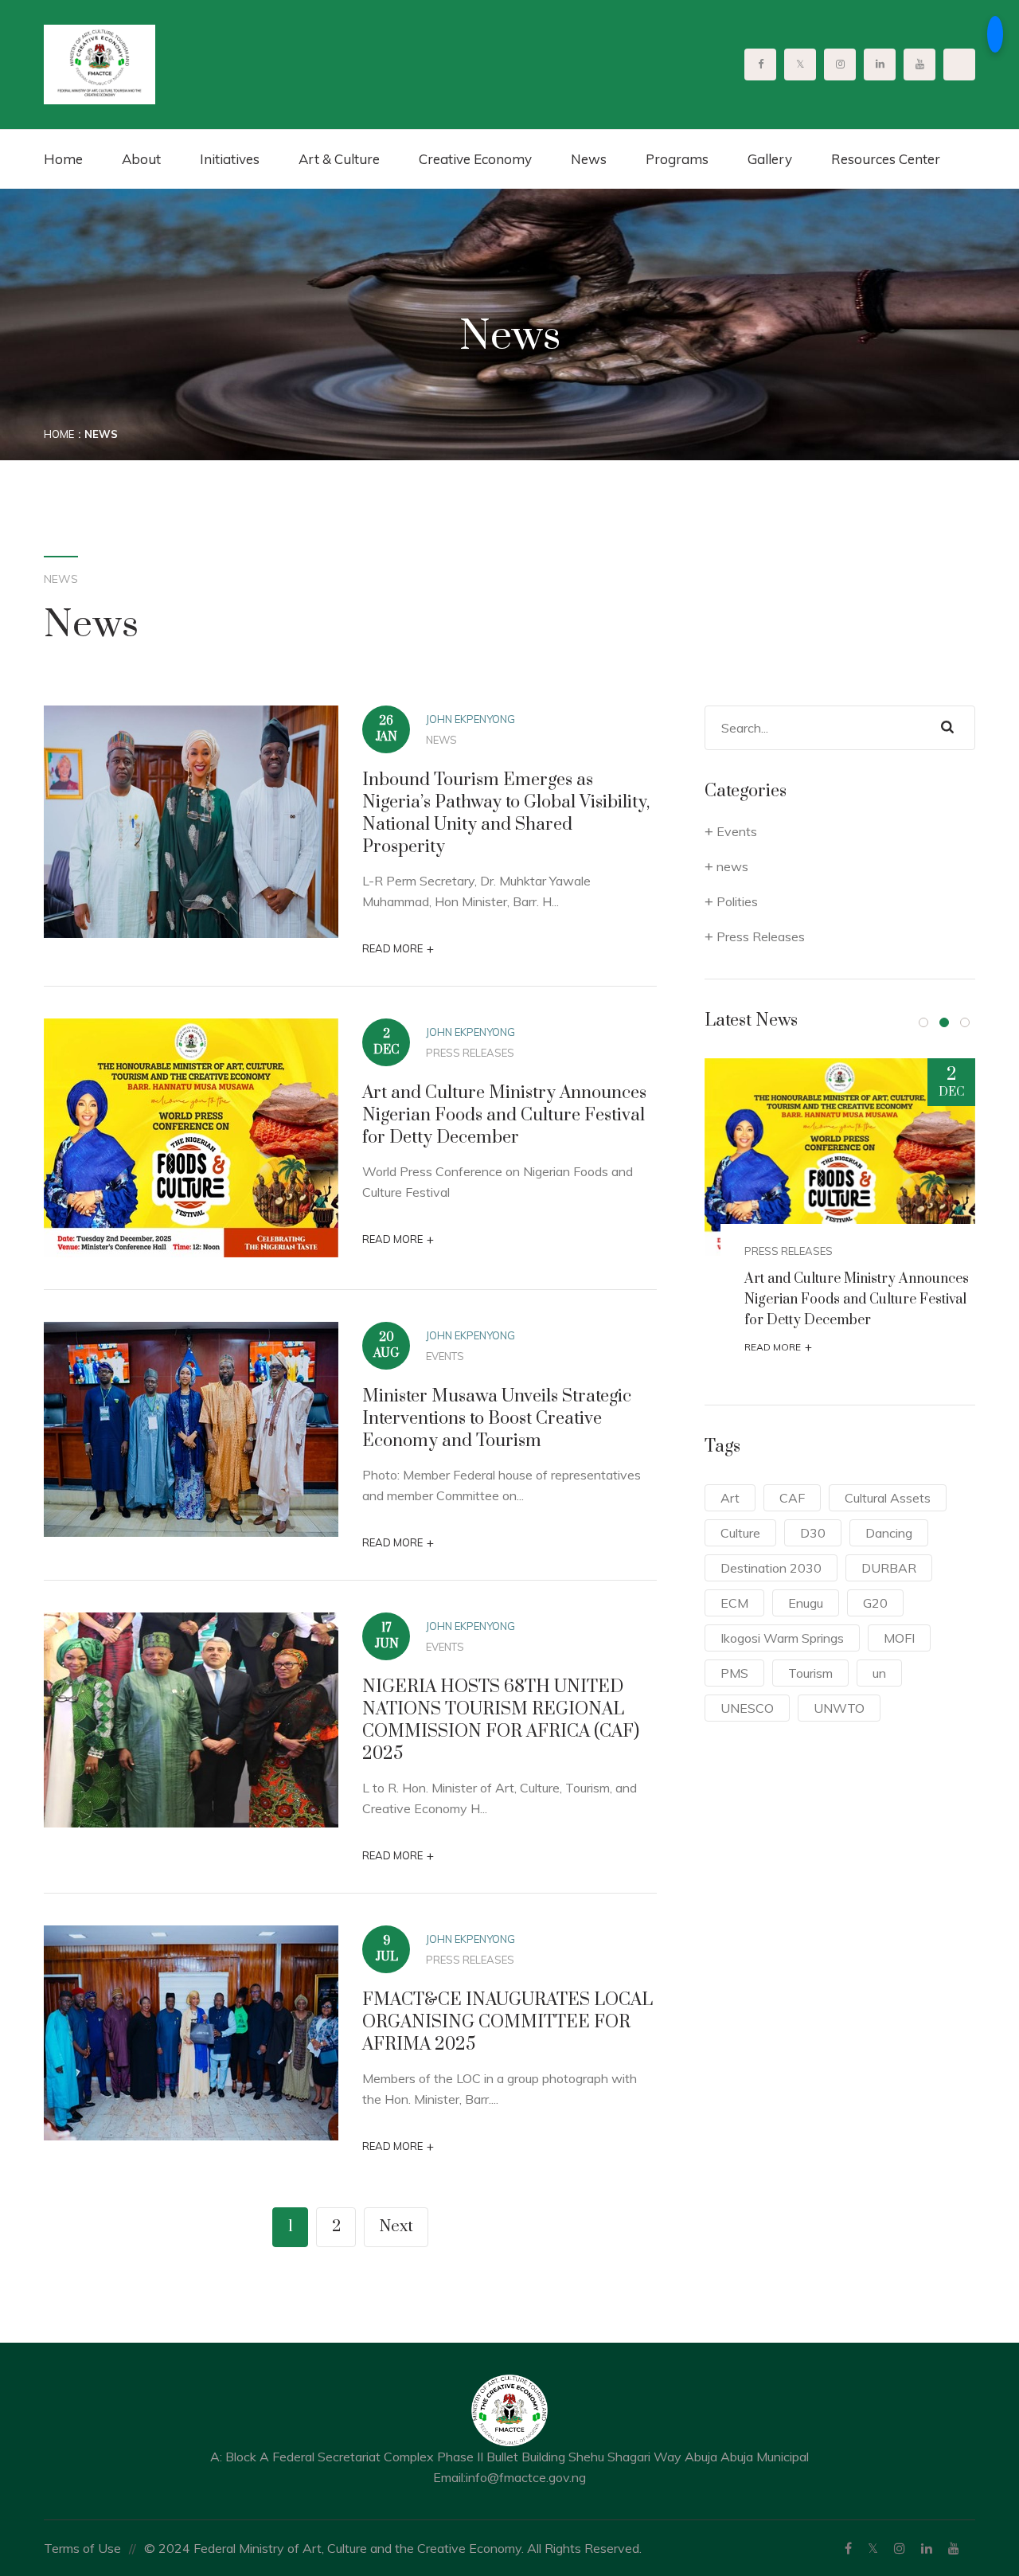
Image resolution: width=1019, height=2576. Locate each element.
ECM (734, 1603)
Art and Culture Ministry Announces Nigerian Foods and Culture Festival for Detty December (504, 1115)
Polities (737, 901)
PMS (734, 1673)
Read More (398, 949)
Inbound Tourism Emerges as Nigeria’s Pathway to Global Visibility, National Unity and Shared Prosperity (506, 813)
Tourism (810, 1673)
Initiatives (230, 159)
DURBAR (889, 1568)
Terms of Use (82, 2548)
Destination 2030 (771, 1568)
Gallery (770, 159)
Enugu (806, 1603)
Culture (740, 1533)
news (441, 740)
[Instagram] (900, 2548)
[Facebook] (848, 2548)
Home (63, 159)
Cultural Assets (888, 1498)
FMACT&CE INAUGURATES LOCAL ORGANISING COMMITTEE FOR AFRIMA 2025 (508, 2022)
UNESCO (747, 1708)
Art (730, 1498)
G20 (875, 1603)
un (879, 1673)
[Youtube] (954, 2548)
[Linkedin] (927, 2548)
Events (445, 1356)
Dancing (889, 1533)
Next (396, 2227)
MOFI (899, 1638)
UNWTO (839, 1708)
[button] (923, 1022)
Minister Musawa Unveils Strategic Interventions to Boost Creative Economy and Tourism (497, 1419)
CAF (792, 1498)
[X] (873, 2548)
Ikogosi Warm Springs (782, 1638)
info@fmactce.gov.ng (526, 2477)
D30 (813, 1533)
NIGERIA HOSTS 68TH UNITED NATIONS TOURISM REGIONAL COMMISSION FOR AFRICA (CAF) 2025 (501, 1720)
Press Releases (470, 1053)
